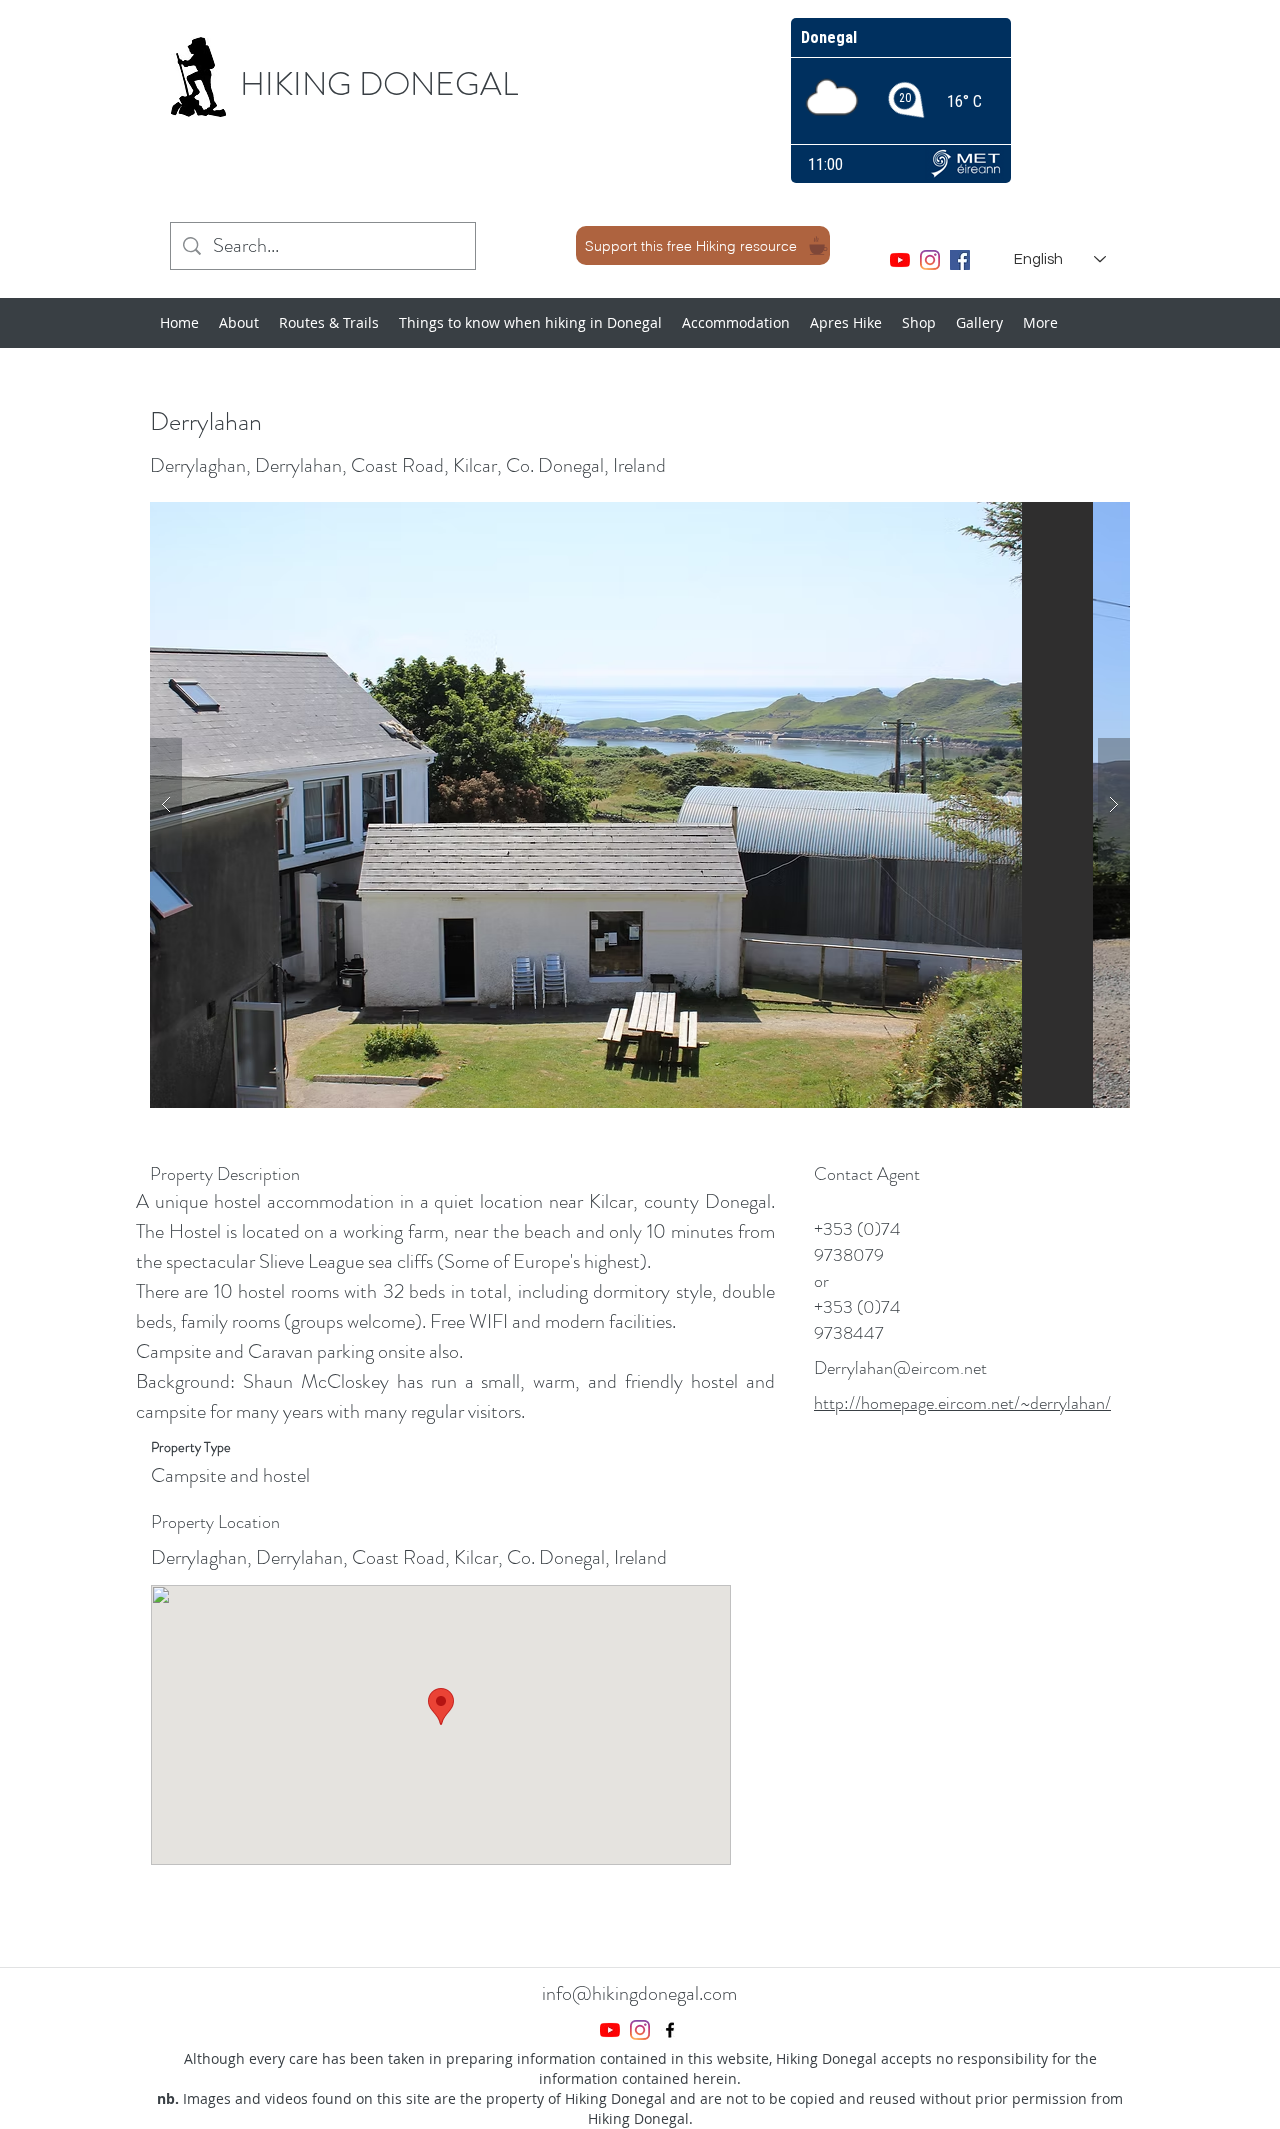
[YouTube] (900, 260)
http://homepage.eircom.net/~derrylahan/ (962, 1403)
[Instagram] (930, 260)
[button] (640, 805)
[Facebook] (960, 260)
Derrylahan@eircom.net (900, 1368)
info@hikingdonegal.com (639, 1993)
